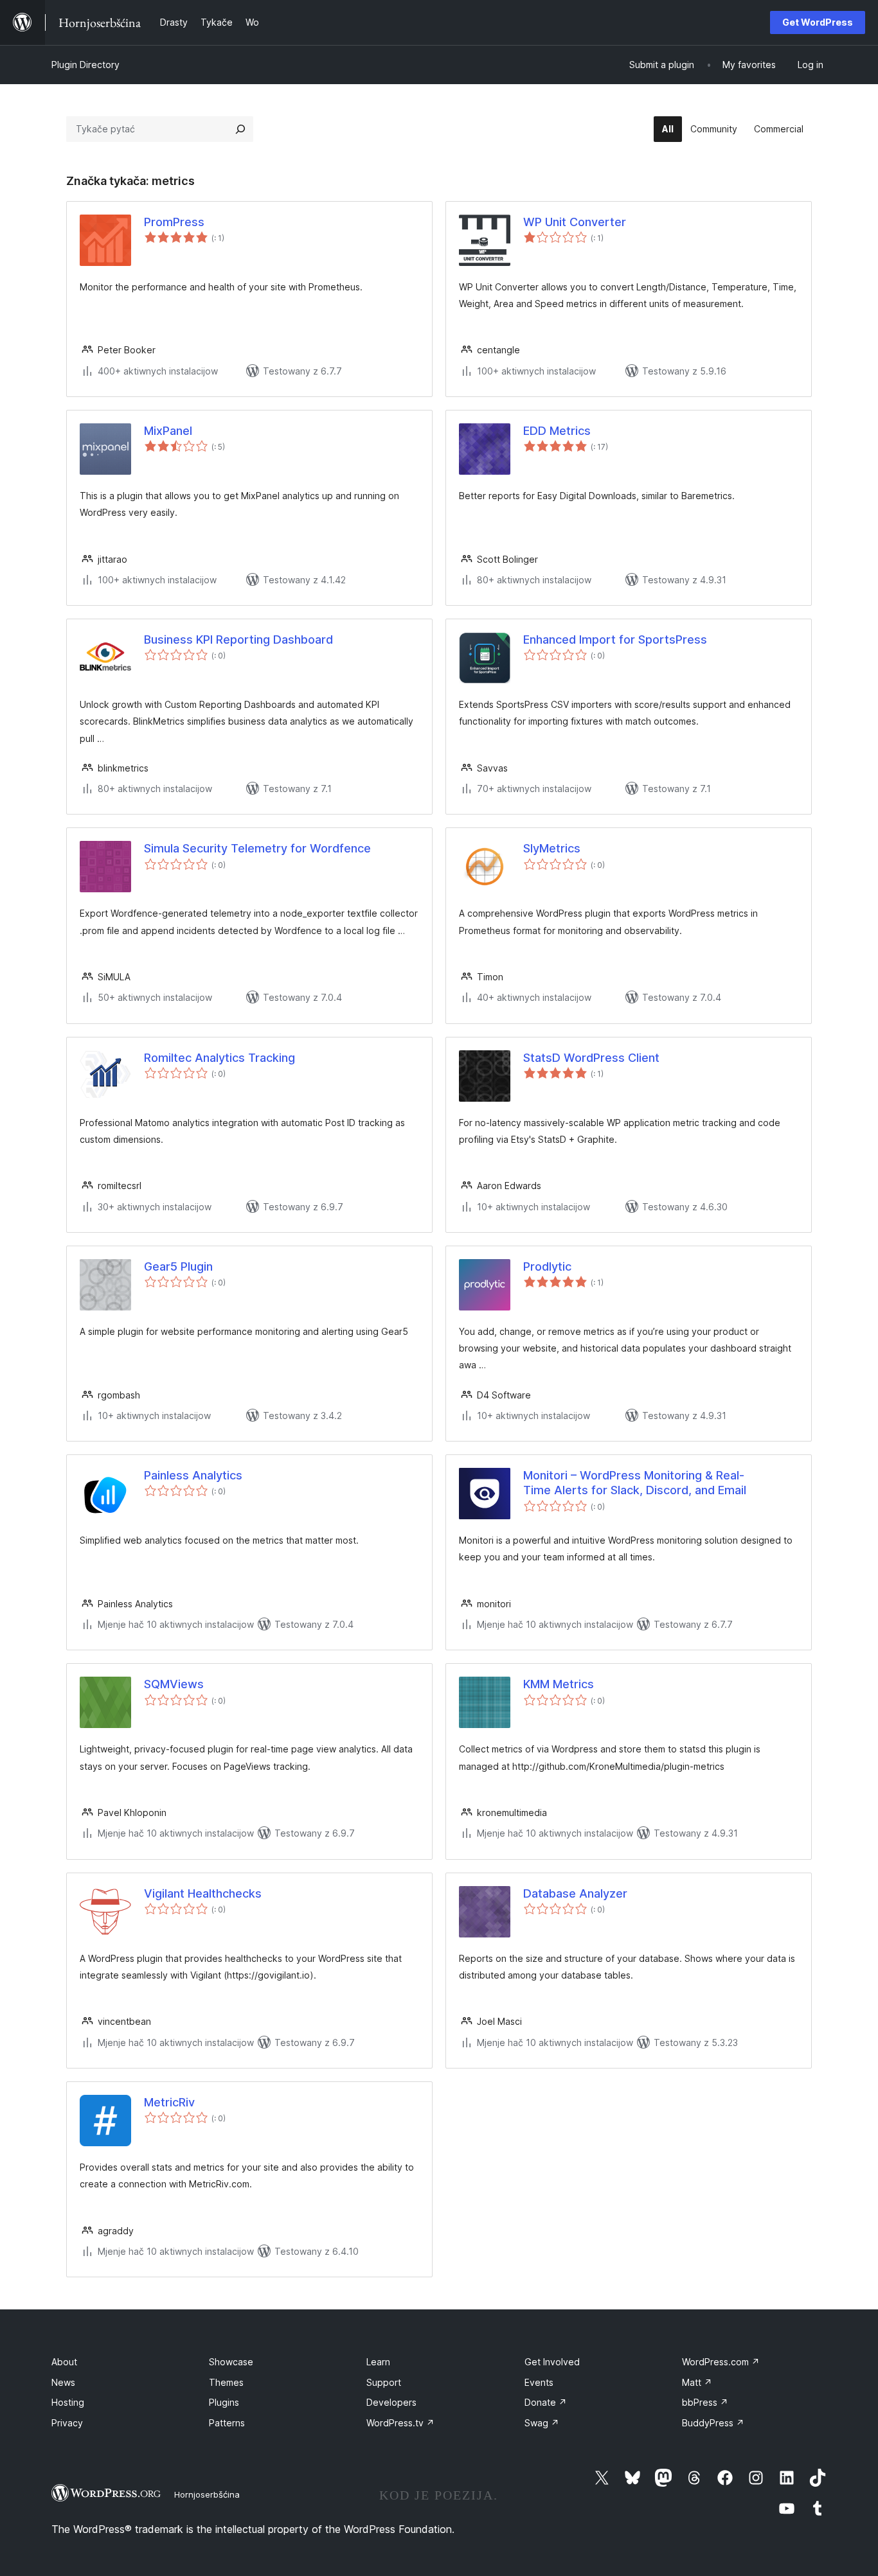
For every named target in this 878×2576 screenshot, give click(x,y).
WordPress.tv (400, 2423)
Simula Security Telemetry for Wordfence (257, 848)
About (64, 2362)
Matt (697, 2382)
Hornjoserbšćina (207, 2494)
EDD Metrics (557, 431)
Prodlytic (547, 1266)
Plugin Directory (85, 65)
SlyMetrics (552, 848)
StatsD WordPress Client (591, 1058)
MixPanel (168, 431)
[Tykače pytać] (240, 129)
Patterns (227, 2423)
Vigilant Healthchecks (203, 1893)
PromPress (174, 222)
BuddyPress (713, 2423)
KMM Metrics (559, 1684)
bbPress (705, 2402)
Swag (542, 2423)
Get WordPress (818, 22)
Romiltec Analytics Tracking (219, 1058)
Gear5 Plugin (178, 1266)
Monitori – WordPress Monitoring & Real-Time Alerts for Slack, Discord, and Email (635, 1483)
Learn (378, 2362)
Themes (226, 2382)
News (63, 2382)
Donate (546, 2402)
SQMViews (174, 1684)
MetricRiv (169, 2102)
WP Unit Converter (575, 222)
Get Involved (552, 2362)
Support (384, 2382)
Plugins (224, 2402)
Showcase (231, 2362)
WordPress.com (721, 2362)
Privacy (67, 2423)
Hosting (68, 2402)
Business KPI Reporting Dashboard (238, 640)
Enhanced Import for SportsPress (615, 640)
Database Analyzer (575, 1893)
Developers (391, 2402)
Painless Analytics (193, 1475)
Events (539, 2382)
